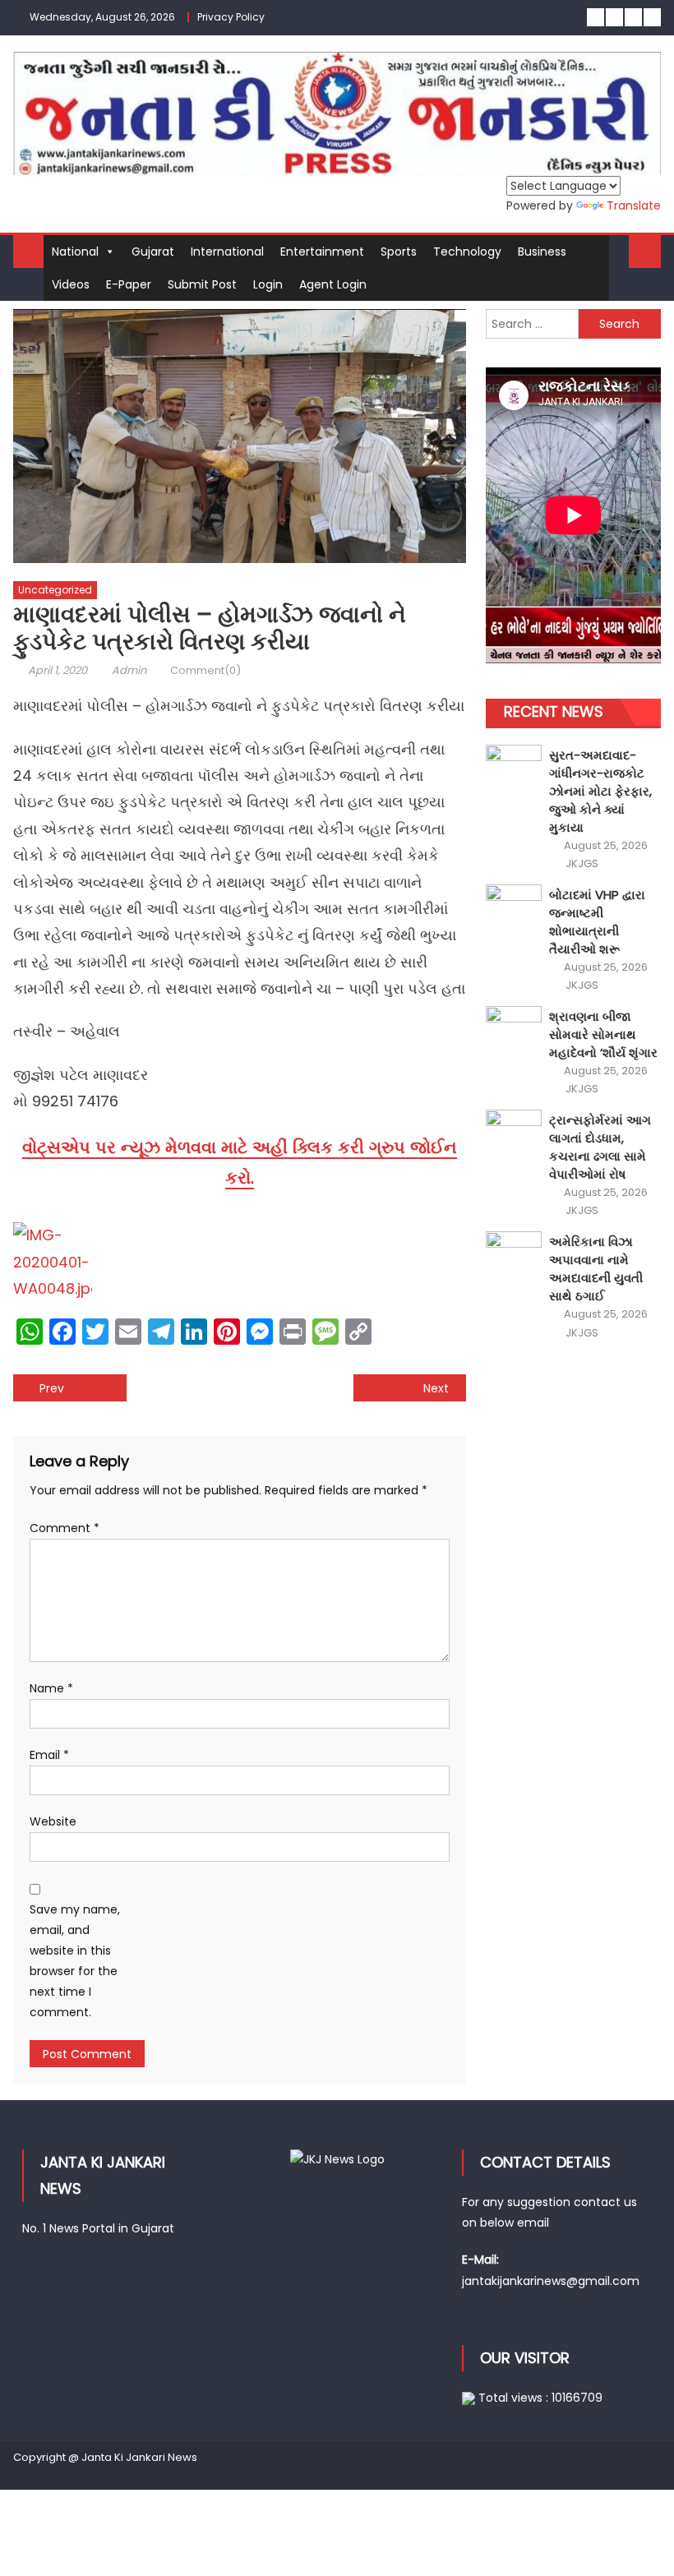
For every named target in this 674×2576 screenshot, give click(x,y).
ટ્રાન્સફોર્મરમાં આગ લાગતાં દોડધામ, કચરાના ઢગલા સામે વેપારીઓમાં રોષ (600, 1147)
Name (51, 1688)
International (227, 252)
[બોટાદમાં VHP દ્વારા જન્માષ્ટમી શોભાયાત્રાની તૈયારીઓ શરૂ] (514, 905)
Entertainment (322, 252)
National (75, 252)
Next (436, 1388)
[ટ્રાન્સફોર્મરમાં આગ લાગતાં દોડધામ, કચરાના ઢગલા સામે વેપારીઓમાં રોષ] (514, 1131)
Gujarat (153, 252)
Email (49, 1755)
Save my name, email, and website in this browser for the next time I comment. (75, 1961)
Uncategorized (55, 590)
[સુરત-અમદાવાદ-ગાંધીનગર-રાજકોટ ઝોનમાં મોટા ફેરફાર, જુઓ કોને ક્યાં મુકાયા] (514, 766)
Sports (399, 252)
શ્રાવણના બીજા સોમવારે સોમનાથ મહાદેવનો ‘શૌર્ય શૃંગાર (603, 1034)
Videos (71, 284)
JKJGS (582, 864)
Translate (634, 205)
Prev (52, 1388)
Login (268, 284)
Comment (65, 1528)
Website (53, 1821)
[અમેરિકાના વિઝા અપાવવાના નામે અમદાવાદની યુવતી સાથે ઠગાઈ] (514, 1252)
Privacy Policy (231, 17)
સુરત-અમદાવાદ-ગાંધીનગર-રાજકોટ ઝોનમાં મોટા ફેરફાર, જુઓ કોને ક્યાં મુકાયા (600, 791)
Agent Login (333, 284)
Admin (129, 670)
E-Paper (129, 284)
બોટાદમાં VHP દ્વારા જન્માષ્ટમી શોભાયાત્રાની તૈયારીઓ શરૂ (597, 922)
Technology (467, 252)
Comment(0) (205, 670)
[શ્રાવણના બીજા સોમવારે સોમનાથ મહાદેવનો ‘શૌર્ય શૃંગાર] (514, 1027)
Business (542, 252)
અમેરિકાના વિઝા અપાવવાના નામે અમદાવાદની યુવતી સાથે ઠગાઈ (596, 1269)
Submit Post (202, 284)
